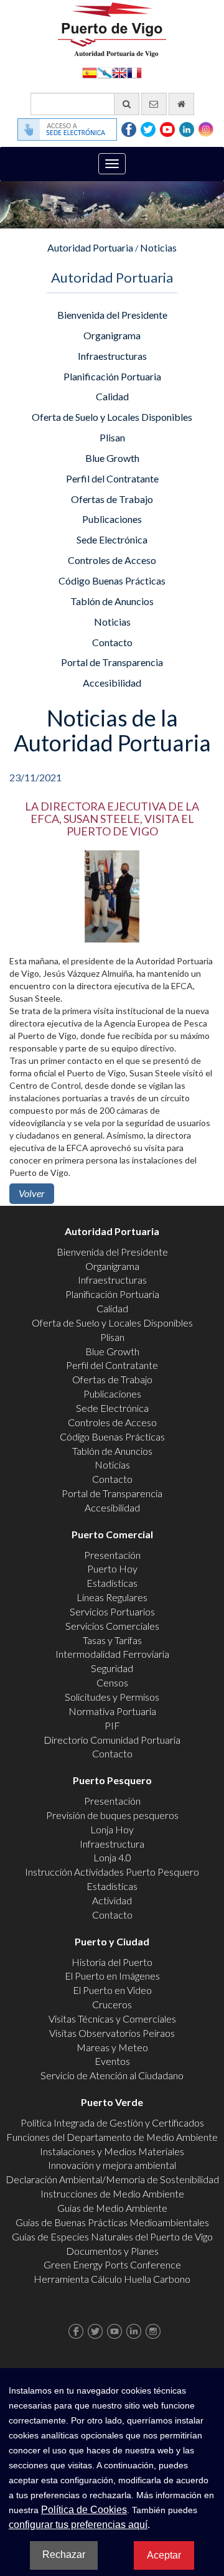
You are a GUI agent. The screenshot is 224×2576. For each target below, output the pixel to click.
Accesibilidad (112, 683)
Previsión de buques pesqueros (112, 1815)
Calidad (112, 396)
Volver (32, 1193)
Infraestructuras (112, 356)
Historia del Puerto (112, 1962)
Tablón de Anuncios (112, 601)
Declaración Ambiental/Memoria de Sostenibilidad (112, 2179)
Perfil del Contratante (112, 478)
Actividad (112, 1900)
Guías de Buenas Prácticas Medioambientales (112, 2222)
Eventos (112, 2061)
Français (134, 72)
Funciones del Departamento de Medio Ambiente (112, 2137)
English (119, 72)
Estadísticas (112, 1583)
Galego (105, 72)
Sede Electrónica (112, 539)
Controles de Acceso (112, 560)
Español (90, 72)
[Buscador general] (127, 104)
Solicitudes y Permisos (112, 1697)
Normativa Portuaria (112, 1711)
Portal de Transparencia (112, 662)
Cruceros (112, 2004)
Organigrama (112, 335)
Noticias (158, 247)
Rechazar (64, 2555)
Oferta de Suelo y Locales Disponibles (112, 417)
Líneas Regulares (112, 1597)
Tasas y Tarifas (112, 1640)
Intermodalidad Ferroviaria (112, 1654)
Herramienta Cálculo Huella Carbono (112, 2279)
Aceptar (164, 2555)
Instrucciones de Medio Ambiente (112, 2193)
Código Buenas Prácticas (112, 581)
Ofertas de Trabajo (112, 499)
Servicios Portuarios (112, 1611)
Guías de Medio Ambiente (112, 2208)
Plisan (112, 437)
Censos (112, 1682)
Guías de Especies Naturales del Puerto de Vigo (112, 2236)
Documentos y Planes (112, 2251)
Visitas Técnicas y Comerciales (112, 2019)
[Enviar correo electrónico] (154, 104)
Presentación (112, 1555)
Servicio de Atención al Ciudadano (112, 2075)
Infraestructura (112, 1844)
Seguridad (112, 1668)
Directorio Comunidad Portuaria (112, 1740)
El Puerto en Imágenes (112, 1976)
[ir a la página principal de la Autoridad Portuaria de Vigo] (112, 28)
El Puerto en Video (112, 1990)
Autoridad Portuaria (90, 247)
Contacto (112, 642)
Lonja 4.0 (112, 1857)
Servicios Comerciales (112, 1626)
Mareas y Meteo (112, 2047)
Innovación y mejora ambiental (112, 2165)
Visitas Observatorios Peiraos (112, 2033)
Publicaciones (112, 519)
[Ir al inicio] (181, 104)
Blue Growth (112, 458)
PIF (112, 1725)
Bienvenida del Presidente (112, 315)
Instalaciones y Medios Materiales (112, 2151)
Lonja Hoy (112, 1829)
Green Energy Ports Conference (112, 2264)
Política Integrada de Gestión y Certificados (112, 2122)
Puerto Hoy (112, 1568)
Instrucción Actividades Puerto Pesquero (112, 1872)
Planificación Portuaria (112, 376)
